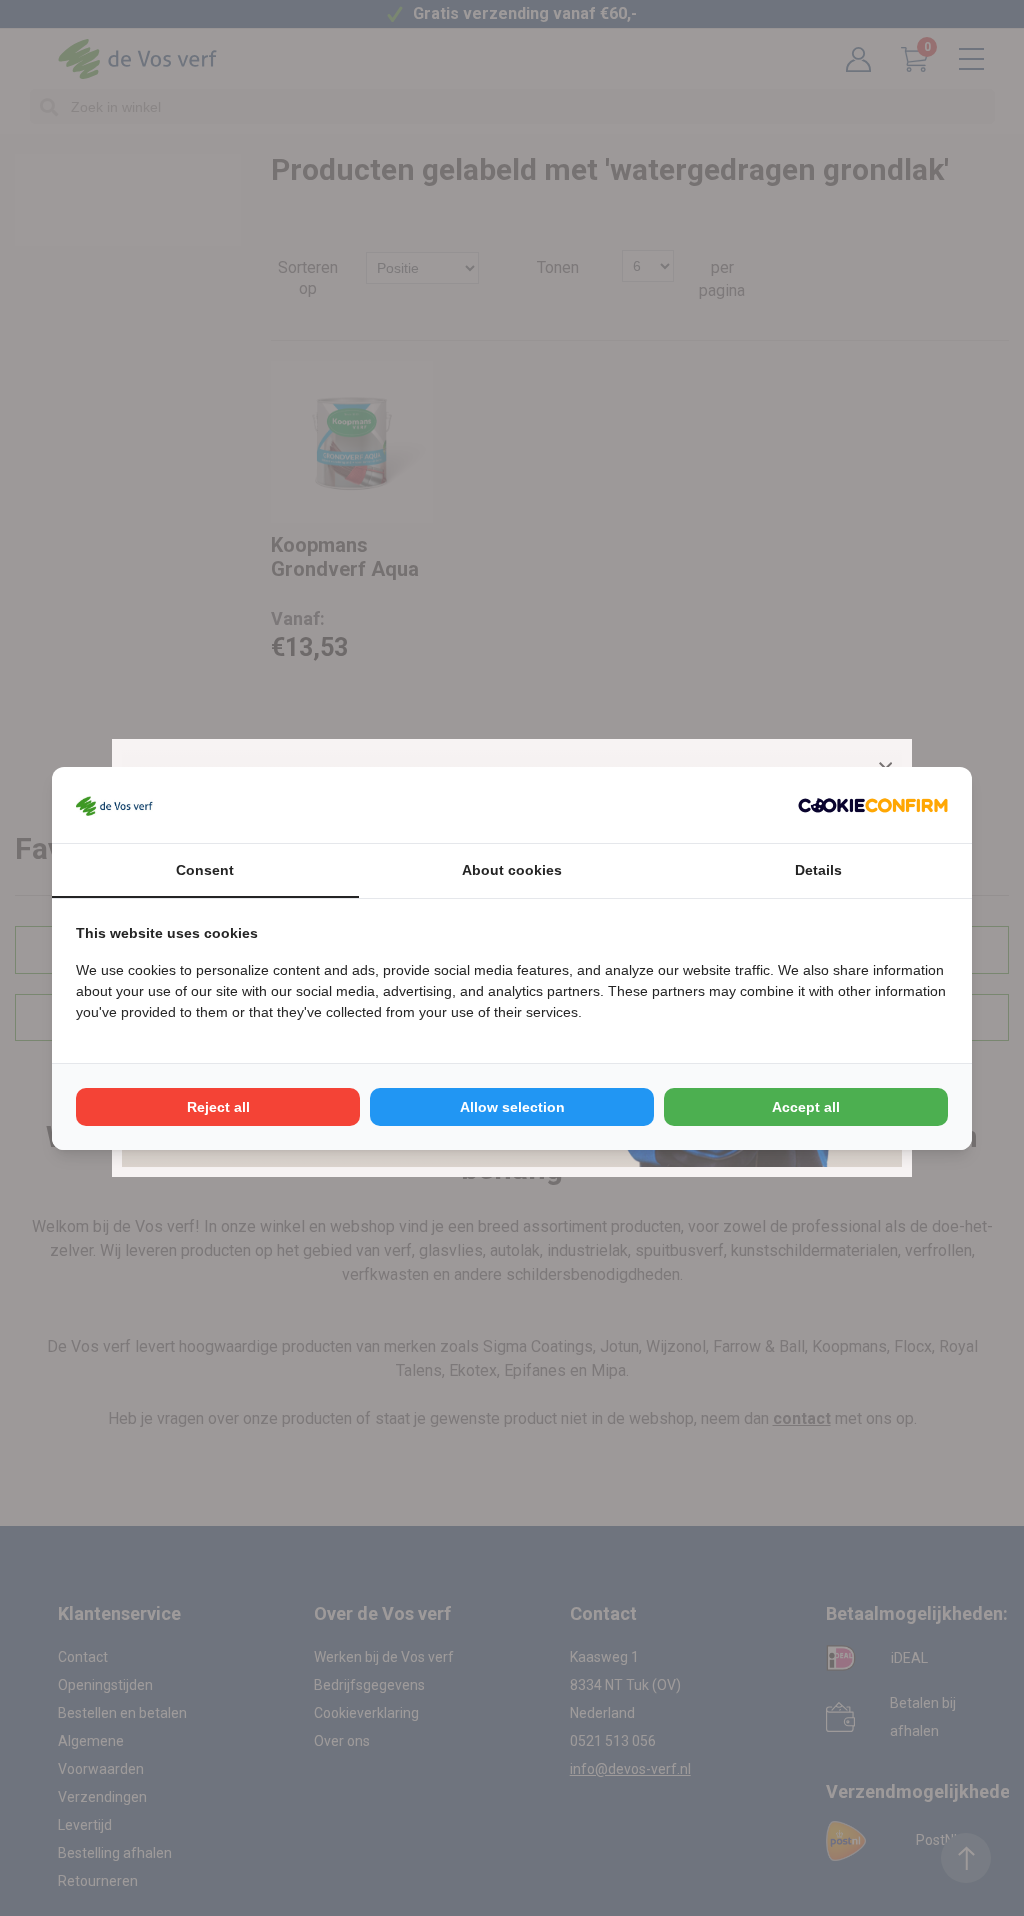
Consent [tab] (205, 870)
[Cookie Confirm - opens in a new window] (873, 805)
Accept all (806, 1107)
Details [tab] (818, 870)
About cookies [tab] (512, 870)
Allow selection (512, 1107)
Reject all (218, 1107)
